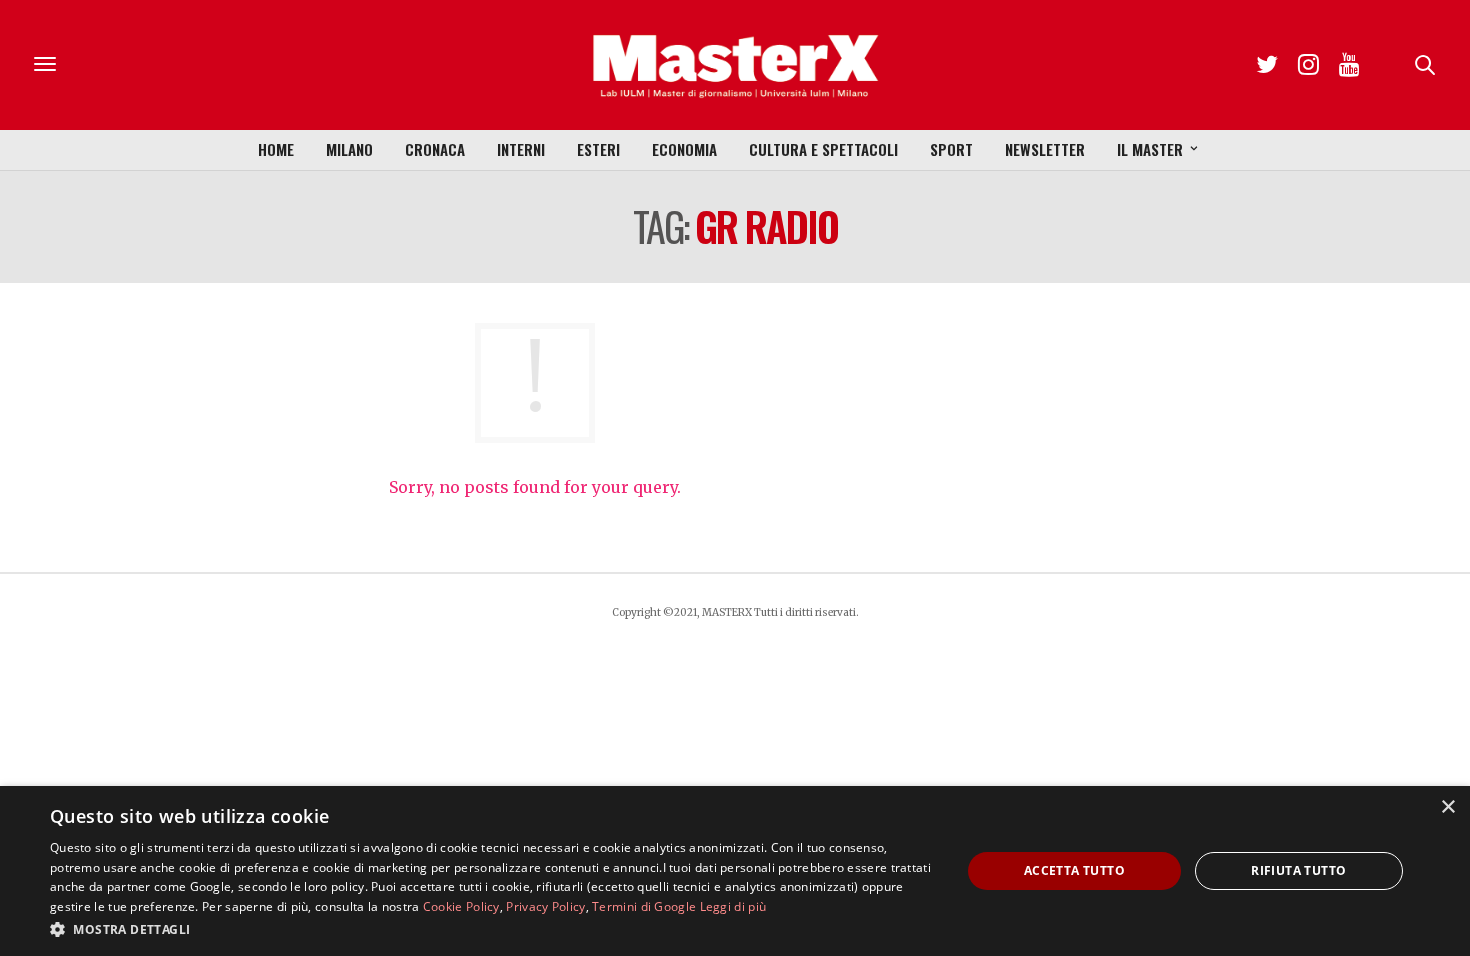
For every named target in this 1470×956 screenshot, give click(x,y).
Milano (349, 149)
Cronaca (435, 149)
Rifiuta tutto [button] (1298, 870)
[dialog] (735, 871)
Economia (684, 149)
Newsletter (1045, 149)
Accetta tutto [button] (1074, 870)
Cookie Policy (461, 906)
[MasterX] (735, 65)
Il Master (1150, 149)
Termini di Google (644, 906)
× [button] (1447, 807)
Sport (951, 149)
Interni (521, 149)
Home (276, 149)
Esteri (598, 149)
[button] (492, 929)
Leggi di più (733, 906)
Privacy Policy (545, 906)
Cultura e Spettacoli (823, 149)
